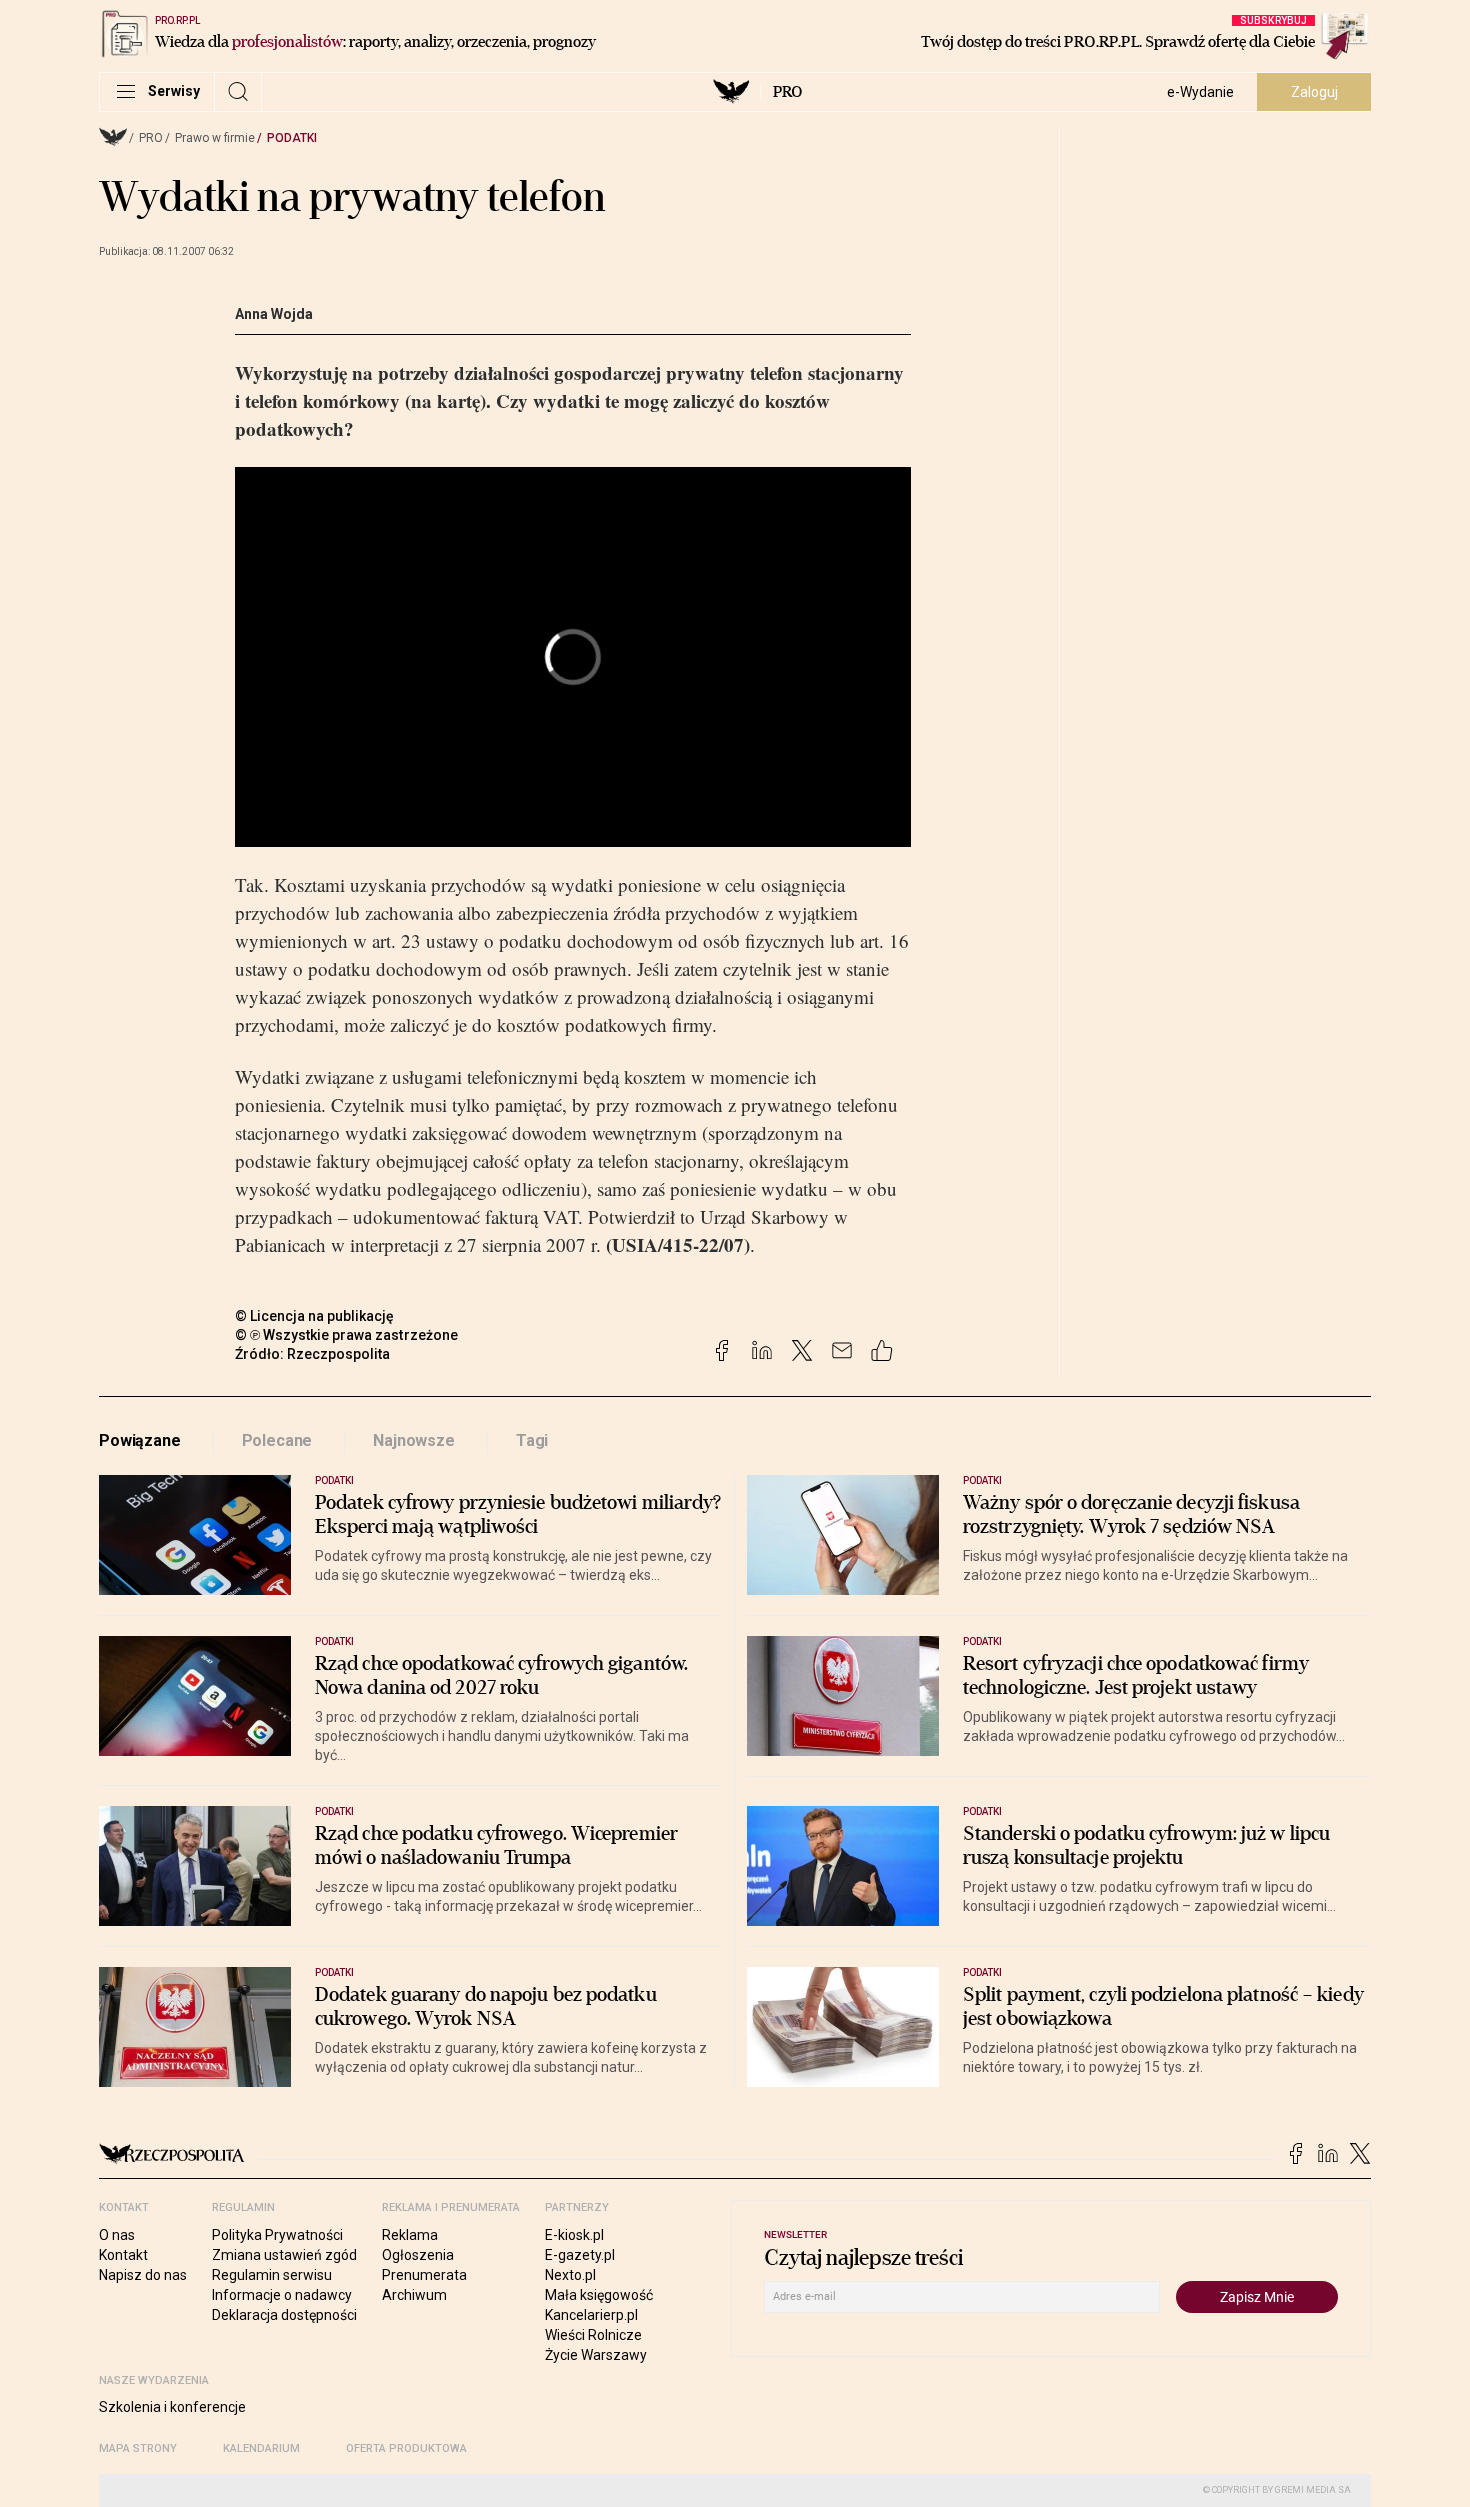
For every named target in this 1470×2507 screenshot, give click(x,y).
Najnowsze (414, 1440)
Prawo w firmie (215, 138)
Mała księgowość (599, 2295)
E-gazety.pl (580, 2255)
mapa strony (138, 2448)
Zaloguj (1314, 92)
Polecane (277, 1440)
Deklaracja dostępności (284, 2315)
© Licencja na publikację (315, 1316)
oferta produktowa (406, 2448)
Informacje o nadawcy (282, 2295)
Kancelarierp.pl (591, 2315)
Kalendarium (261, 2448)
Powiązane (140, 1440)
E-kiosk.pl (574, 2235)
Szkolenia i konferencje (172, 2407)
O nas (117, 2235)
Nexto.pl (570, 2275)
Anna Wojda (274, 314)
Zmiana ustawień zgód (284, 2255)
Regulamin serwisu (272, 2275)
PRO (787, 92)
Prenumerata (424, 2275)
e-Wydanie (1200, 92)
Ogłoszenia (418, 2255)
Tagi (532, 1440)
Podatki (292, 138)
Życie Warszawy (596, 2355)
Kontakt (123, 2255)
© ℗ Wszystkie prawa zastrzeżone (346, 1335)
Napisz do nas (143, 2275)
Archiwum (414, 2295)
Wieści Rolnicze (593, 2335)
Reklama (410, 2235)
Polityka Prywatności (277, 2235)
